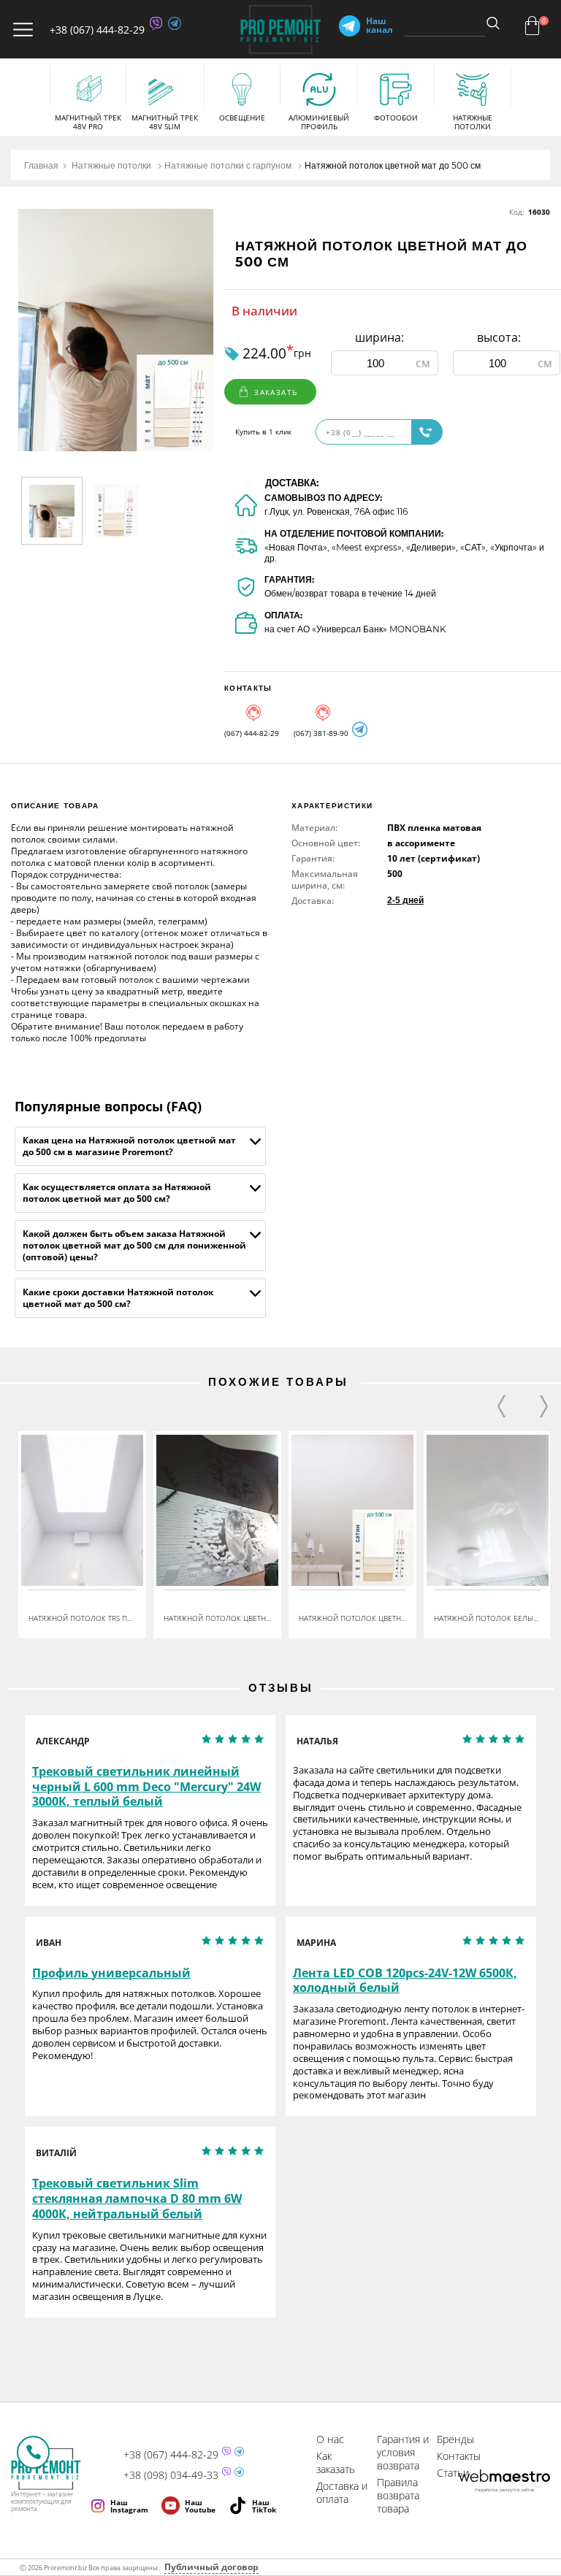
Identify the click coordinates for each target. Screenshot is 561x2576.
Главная (41, 165)
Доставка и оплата (342, 2492)
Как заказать (336, 2462)
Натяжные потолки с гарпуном (228, 165)
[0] (532, 26)
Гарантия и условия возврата (403, 2452)
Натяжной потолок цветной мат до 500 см (393, 165)
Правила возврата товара (398, 2495)
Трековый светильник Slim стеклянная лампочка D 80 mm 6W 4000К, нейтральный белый (137, 2199)
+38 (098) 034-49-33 (171, 2475)
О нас (330, 2439)
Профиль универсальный (111, 1973)
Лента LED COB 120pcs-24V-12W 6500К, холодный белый (405, 1981)
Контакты (459, 2456)
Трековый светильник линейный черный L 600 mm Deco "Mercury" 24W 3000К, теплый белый (146, 1787)
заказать (276, 392)
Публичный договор (211, 2567)
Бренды (455, 2439)
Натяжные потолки (111, 165)
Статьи (453, 2473)
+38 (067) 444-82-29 (97, 30)
